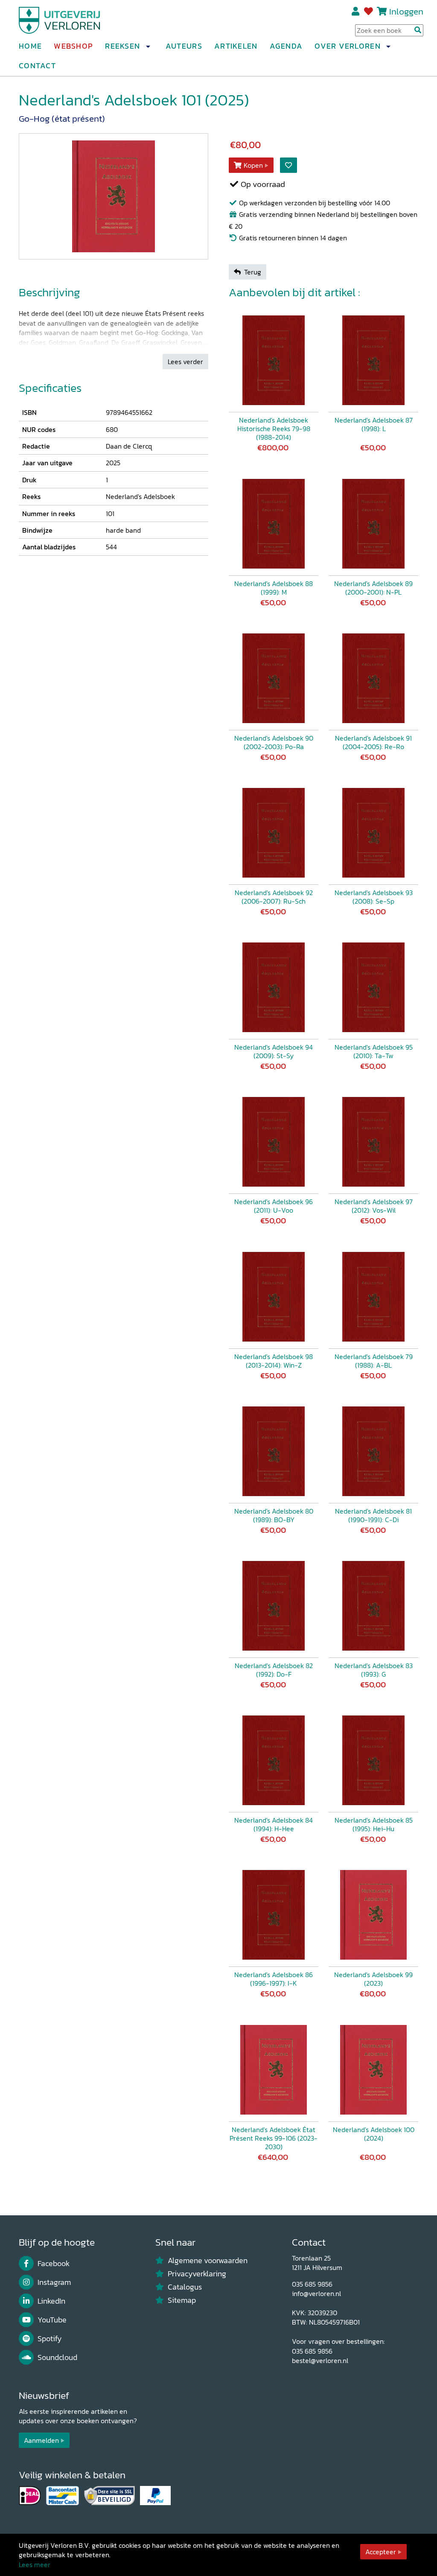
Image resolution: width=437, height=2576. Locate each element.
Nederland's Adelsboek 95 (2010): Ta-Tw (374, 1051)
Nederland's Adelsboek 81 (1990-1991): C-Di (373, 1515)
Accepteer (381, 2552)
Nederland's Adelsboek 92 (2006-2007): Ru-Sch (274, 897)
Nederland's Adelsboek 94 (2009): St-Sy (274, 1051)
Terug (253, 272)
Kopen (253, 165)
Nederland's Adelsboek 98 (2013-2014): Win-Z (274, 1361)
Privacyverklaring (197, 2274)
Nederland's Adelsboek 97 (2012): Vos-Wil (374, 1206)
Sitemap (182, 2300)
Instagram (54, 2282)
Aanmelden (41, 2440)
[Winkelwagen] (382, 11)
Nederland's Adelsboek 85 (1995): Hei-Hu (374, 1824)
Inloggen (406, 11)
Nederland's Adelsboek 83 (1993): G (374, 1670)
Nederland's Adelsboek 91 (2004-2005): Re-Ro (373, 742)
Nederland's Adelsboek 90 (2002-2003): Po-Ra (274, 742)
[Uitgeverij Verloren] (60, 19)
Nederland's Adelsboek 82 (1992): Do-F (274, 1670)
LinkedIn (51, 2301)
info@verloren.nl (316, 2293)
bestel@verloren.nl (320, 2360)
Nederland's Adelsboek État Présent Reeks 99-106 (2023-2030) (274, 2138)
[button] (148, 47)
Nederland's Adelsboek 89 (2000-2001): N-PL (373, 588)
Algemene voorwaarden (208, 2261)
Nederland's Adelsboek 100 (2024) (374, 2134)
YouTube (52, 2320)
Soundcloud (57, 2357)
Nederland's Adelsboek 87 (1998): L (374, 424)
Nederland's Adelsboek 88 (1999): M (274, 588)
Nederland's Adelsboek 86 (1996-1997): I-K (274, 1979)
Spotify (50, 2339)
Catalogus (185, 2287)
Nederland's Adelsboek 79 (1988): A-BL (374, 1361)
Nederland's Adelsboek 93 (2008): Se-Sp (374, 897)
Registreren (356, 12)
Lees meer (35, 2564)
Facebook (54, 2264)
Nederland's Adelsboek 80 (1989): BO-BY (274, 1515)
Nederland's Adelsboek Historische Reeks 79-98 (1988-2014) (274, 429)
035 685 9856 (312, 2284)
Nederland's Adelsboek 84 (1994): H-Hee (274, 1824)
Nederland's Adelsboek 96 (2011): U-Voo (274, 1206)
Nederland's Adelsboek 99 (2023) (373, 1979)
